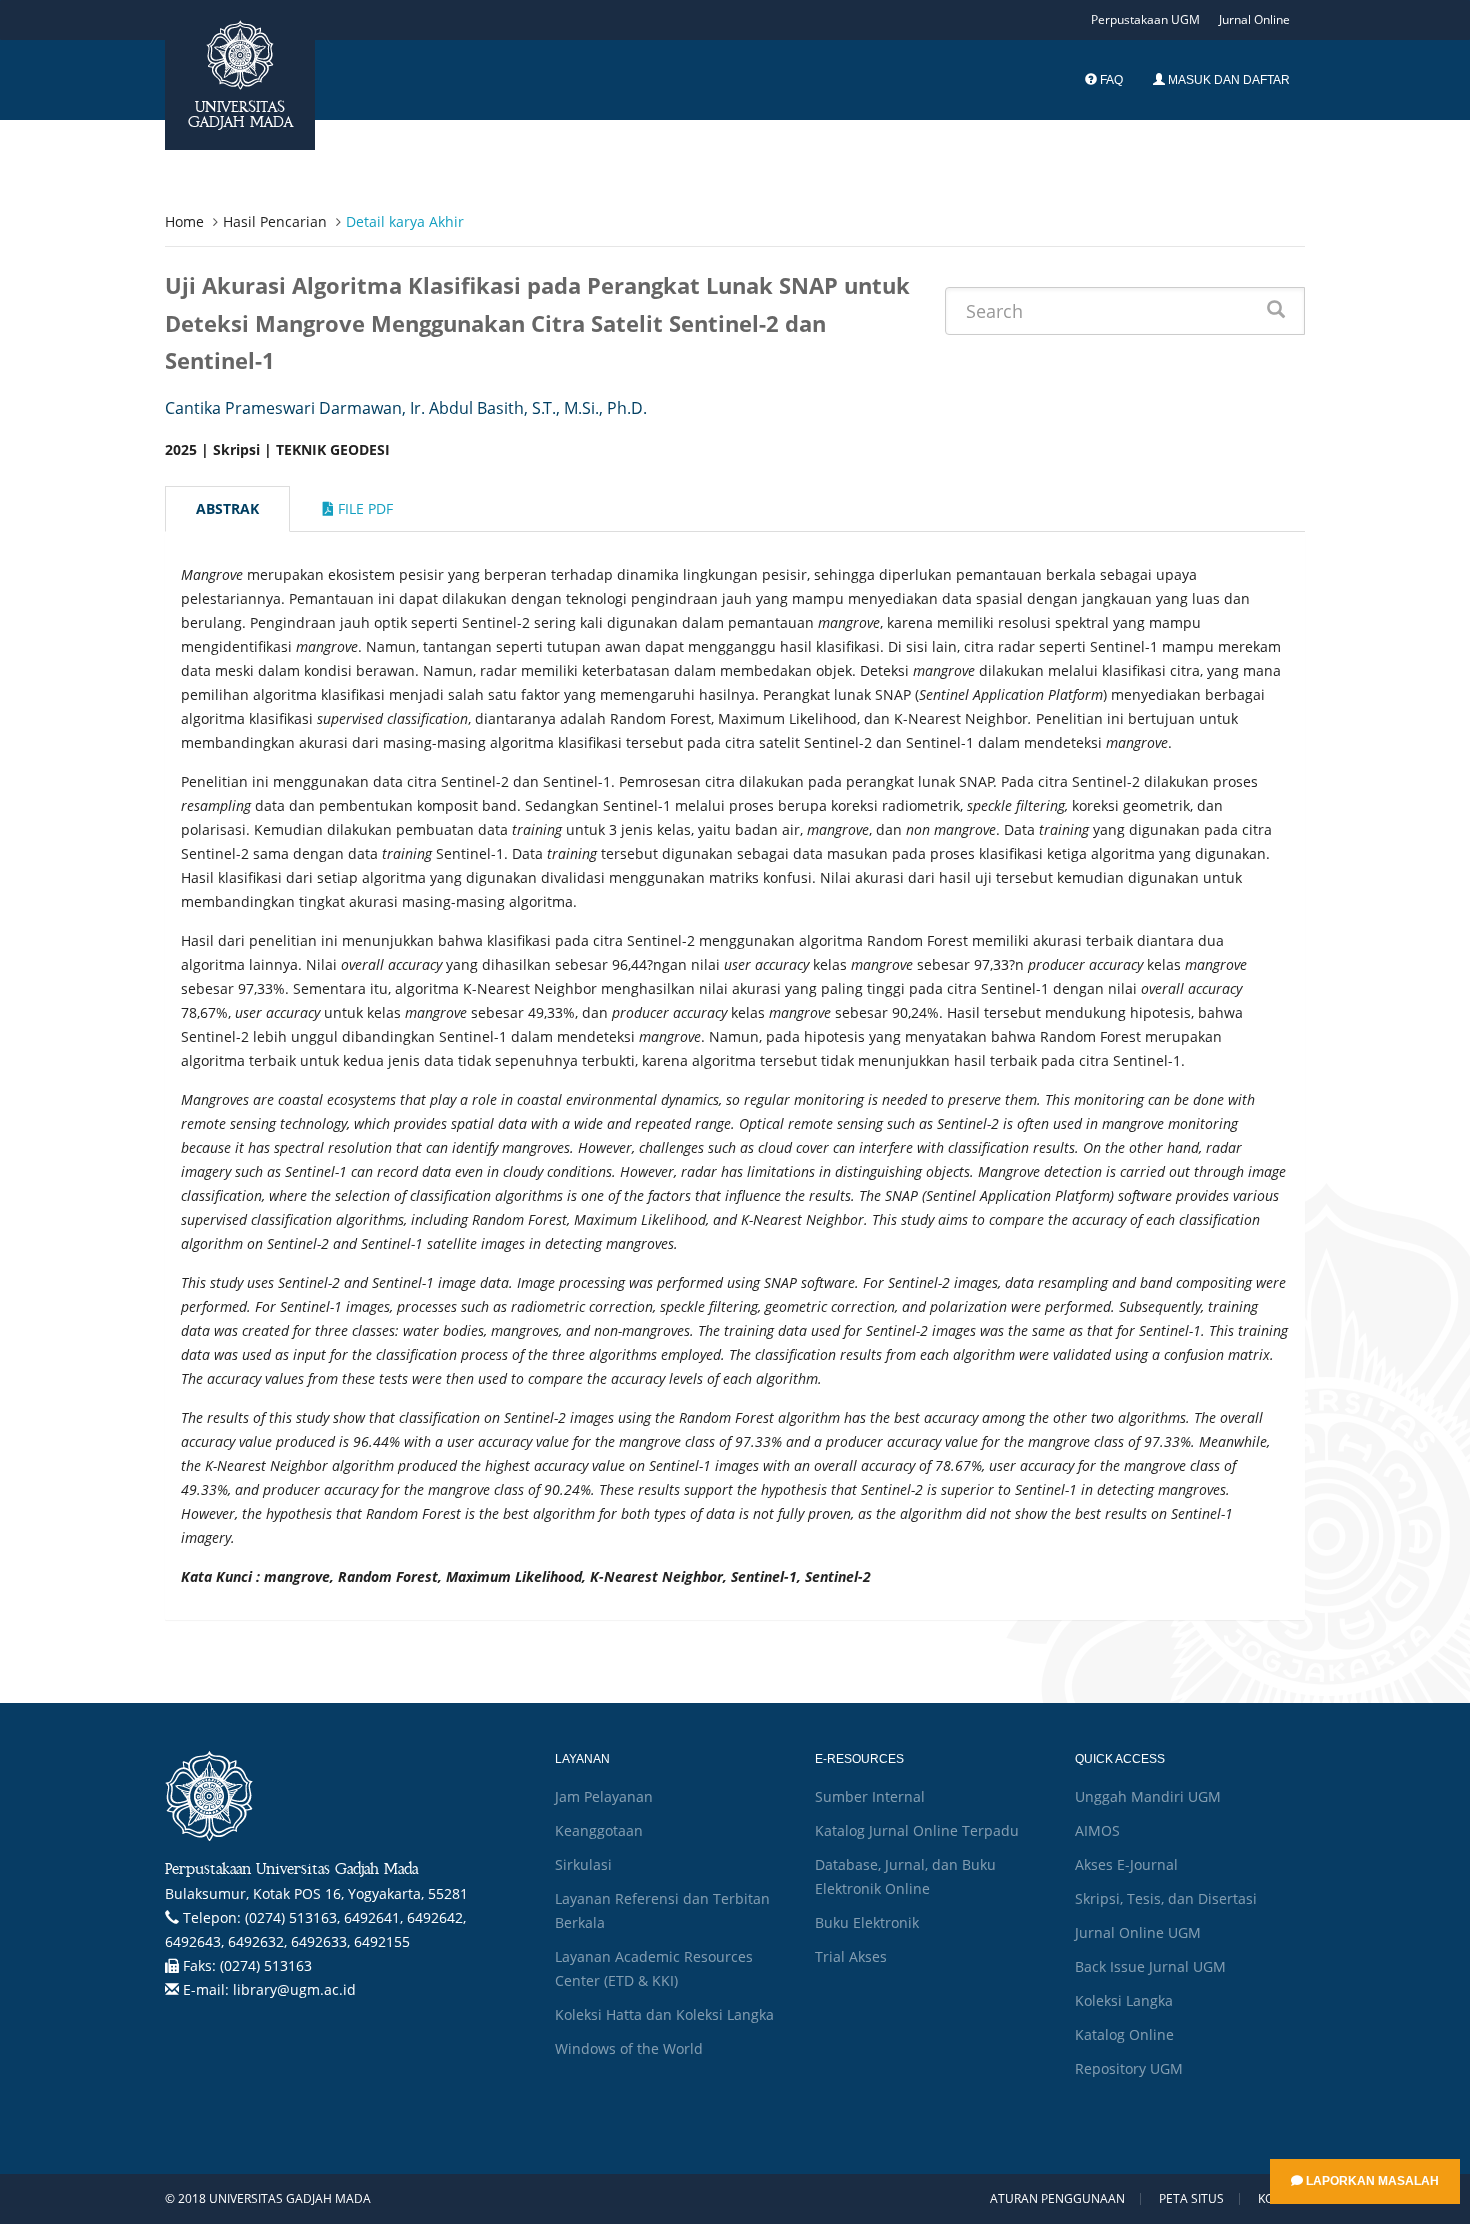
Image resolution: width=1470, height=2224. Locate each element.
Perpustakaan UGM (1145, 19)
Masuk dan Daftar (1227, 80)
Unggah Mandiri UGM (1148, 1796)
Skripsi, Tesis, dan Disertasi (1166, 1898)
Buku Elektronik (867, 1922)
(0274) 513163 (266, 1965)
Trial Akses (851, 1956)
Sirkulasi (583, 1864)
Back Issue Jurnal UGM (1150, 1966)
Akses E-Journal (1126, 1864)
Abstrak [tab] (227, 508)
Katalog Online (1124, 2034)
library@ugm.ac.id (294, 1989)
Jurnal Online (1254, 19)
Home (184, 221)
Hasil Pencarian (275, 221)
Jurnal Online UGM (1138, 1932)
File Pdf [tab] (363, 508)
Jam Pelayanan (604, 1796)
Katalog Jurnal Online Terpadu (917, 1830)
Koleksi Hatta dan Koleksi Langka (664, 2014)
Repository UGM (1129, 2068)
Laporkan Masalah (1371, 2181)
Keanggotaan (599, 1830)
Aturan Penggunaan (1057, 2199)
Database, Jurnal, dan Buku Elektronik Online (905, 1876)
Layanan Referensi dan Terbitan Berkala (662, 1910)
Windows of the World (629, 2048)
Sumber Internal (870, 1796)
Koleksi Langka (1124, 2000)
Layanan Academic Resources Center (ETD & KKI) (654, 1968)
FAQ (1110, 80)
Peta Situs (1191, 2199)
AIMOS (1097, 1830)
